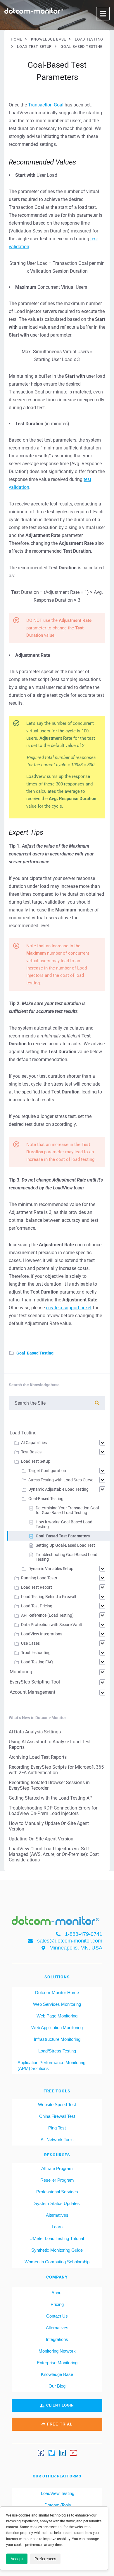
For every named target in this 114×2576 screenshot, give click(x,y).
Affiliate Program (57, 2168)
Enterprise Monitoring (57, 2363)
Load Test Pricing (37, 1606)
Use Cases (30, 1643)
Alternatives (57, 2215)
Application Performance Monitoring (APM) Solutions (51, 2065)
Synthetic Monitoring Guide (57, 2250)
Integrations (57, 2339)
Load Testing (23, 1433)
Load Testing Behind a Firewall (49, 1597)
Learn (57, 2227)
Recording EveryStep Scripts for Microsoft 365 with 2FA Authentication (56, 1770)
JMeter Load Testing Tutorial (57, 2238)
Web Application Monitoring (57, 2028)
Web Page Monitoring (57, 2016)
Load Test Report (37, 1587)
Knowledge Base (57, 2374)
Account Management (32, 1692)
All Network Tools (57, 2140)
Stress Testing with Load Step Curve (61, 1480)
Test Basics (31, 1452)
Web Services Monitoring (57, 2004)
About (57, 2293)
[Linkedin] (63, 2453)
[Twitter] (52, 2453)
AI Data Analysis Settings (35, 1732)
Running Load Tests (39, 1578)
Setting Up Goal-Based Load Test (65, 1545)
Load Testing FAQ (37, 1662)
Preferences (45, 2559)
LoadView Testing (57, 2493)
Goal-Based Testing (35, 1353)
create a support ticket (69, 1308)
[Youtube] (73, 2453)
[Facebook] (41, 2453)
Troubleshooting (36, 1653)
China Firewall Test (57, 2116)
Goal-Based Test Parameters (63, 1536)
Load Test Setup (36, 1461)
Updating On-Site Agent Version (41, 1839)
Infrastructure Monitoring (57, 2039)
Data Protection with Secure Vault (52, 1625)
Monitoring (21, 1672)
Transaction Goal (46, 105)
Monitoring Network (57, 2351)
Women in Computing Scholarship (57, 2262)
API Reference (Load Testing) (47, 1615)
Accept (17, 2559)
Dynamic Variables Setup (51, 1569)
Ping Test (57, 2128)
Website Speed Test (57, 2105)
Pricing (57, 2304)
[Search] (97, 1403)
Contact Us (57, 2316)
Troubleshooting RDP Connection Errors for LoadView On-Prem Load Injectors (53, 1811)
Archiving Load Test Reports (38, 1757)
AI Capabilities (34, 1443)
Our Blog (57, 2386)
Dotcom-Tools (57, 2505)
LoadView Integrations (42, 1634)
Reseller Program (57, 2180)
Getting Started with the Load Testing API (51, 1798)
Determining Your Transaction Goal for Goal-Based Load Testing (67, 1510)
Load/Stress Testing (57, 2051)
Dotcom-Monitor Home (57, 1993)
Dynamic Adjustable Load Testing (58, 1489)
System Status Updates (57, 2203)
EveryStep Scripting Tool (35, 1682)
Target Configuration (47, 1471)
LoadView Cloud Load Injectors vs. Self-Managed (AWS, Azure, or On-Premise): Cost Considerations (54, 1854)
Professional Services (57, 2192)
